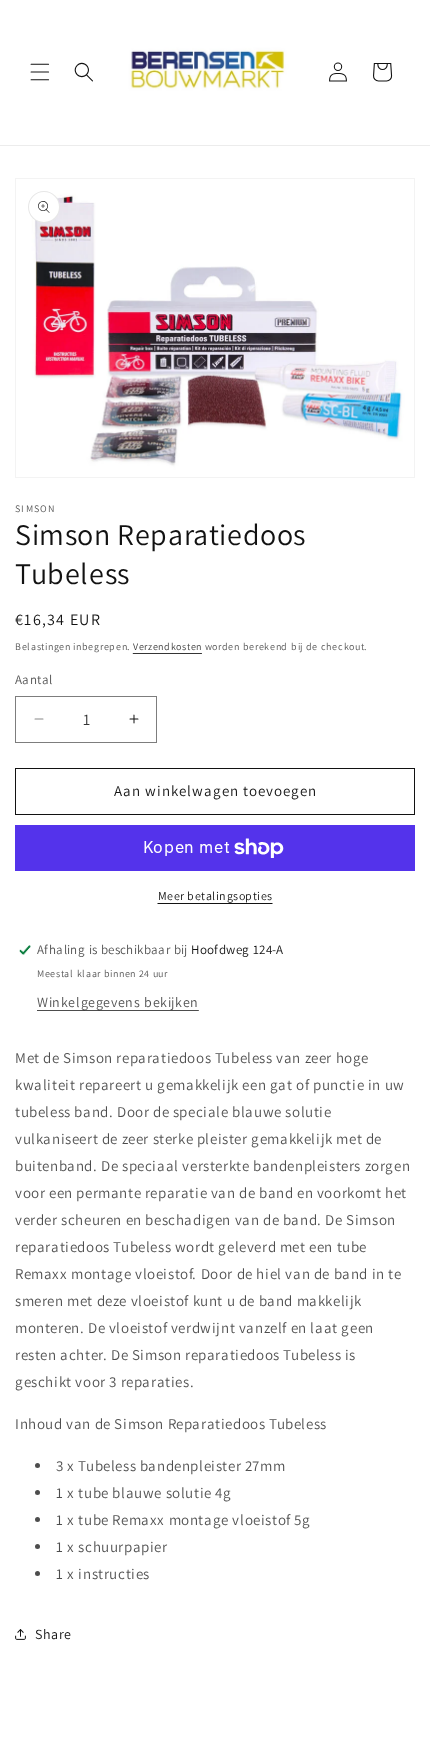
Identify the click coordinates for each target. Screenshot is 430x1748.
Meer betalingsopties (215, 895)
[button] (40, 72)
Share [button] (53, 1634)
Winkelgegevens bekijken (118, 1002)
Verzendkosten (167, 646)
